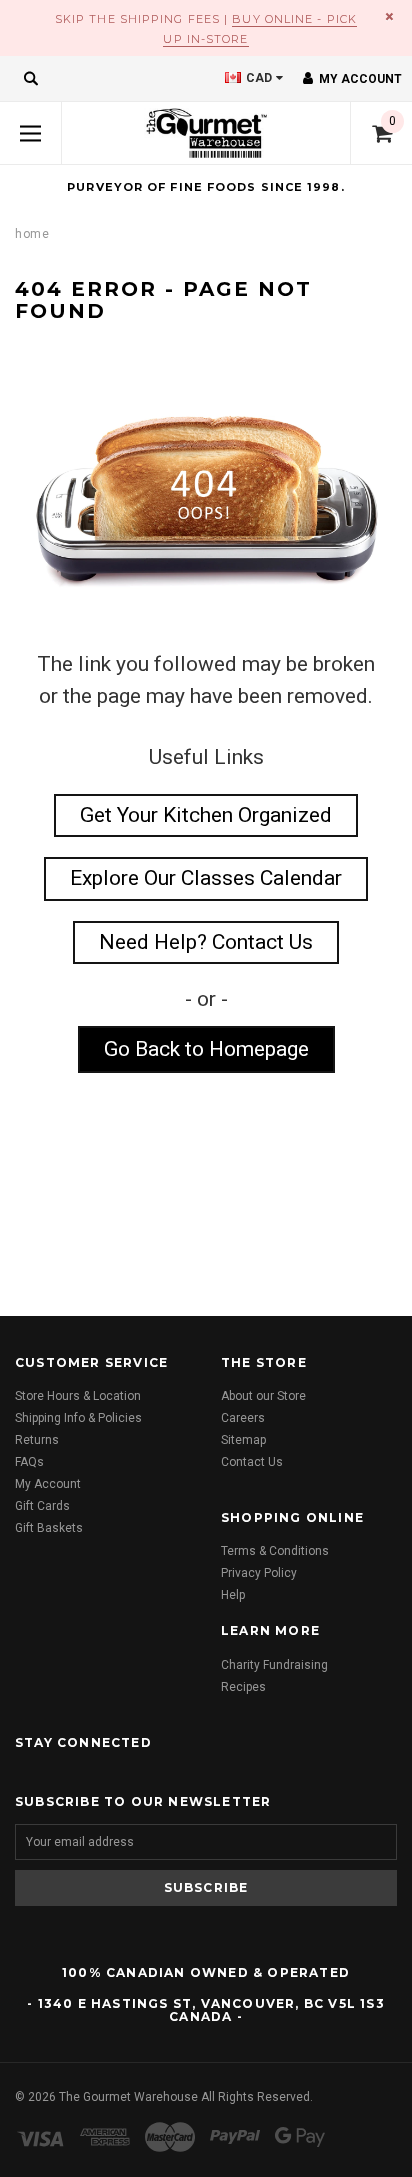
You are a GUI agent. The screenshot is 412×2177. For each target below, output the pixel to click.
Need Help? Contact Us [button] (206, 942)
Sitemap (243, 1440)
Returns (37, 1440)
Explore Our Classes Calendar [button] (206, 878)
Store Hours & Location (78, 1396)
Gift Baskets (49, 1528)
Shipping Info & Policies (78, 1418)
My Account (48, 1484)
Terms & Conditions (275, 1551)
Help (233, 1595)
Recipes (243, 1687)
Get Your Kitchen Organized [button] (206, 815)
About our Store (263, 1396)
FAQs (29, 1462)
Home (32, 234)
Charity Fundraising (274, 1665)
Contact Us (252, 1462)
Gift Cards (42, 1506)
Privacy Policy (259, 1573)
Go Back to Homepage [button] (206, 1049)
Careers (243, 1418)
